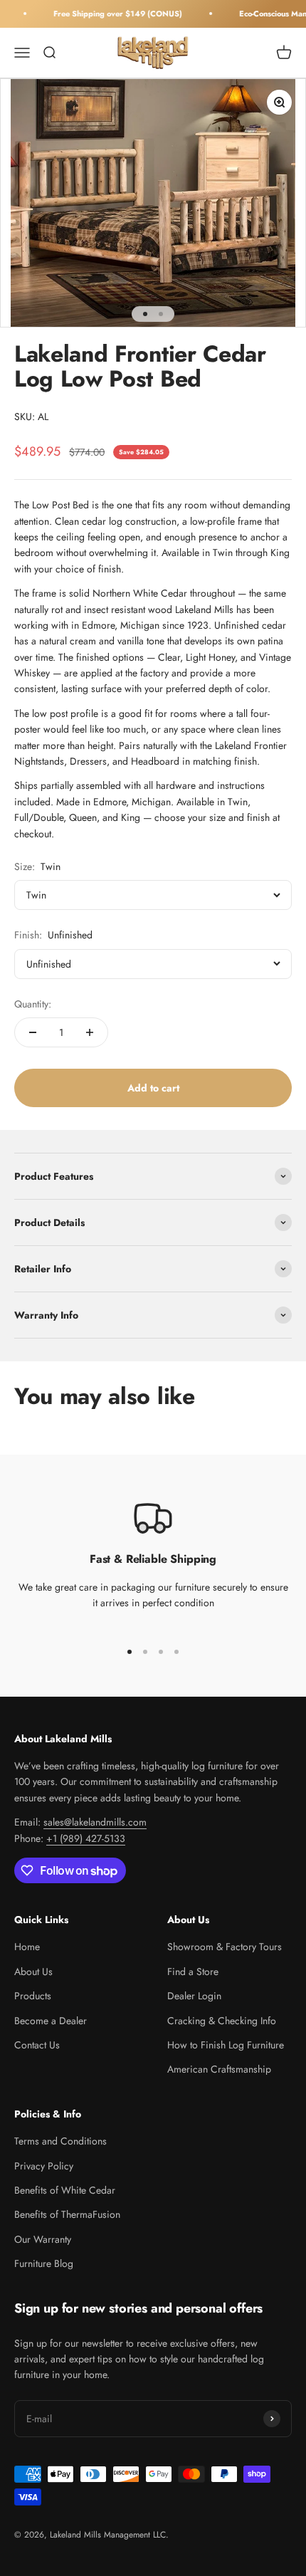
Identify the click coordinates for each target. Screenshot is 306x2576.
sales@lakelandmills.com (95, 1822)
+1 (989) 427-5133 (86, 1838)
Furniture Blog (44, 2263)
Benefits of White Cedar (65, 2190)
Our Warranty (43, 2239)
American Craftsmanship (219, 2069)
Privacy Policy (44, 2166)
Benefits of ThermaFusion (67, 2214)
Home (27, 1947)
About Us (33, 1972)
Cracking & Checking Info (222, 2021)
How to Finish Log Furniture (226, 2045)
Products (33, 1996)
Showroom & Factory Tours (225, 1947)
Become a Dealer (51, 2021)
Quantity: (33, 1004)
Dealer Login (194, 1996)
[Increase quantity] (90, 1032)
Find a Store (193, 1972)
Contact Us (37, 2045)
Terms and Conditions (60, 2141)
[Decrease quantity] (33, 1032)
